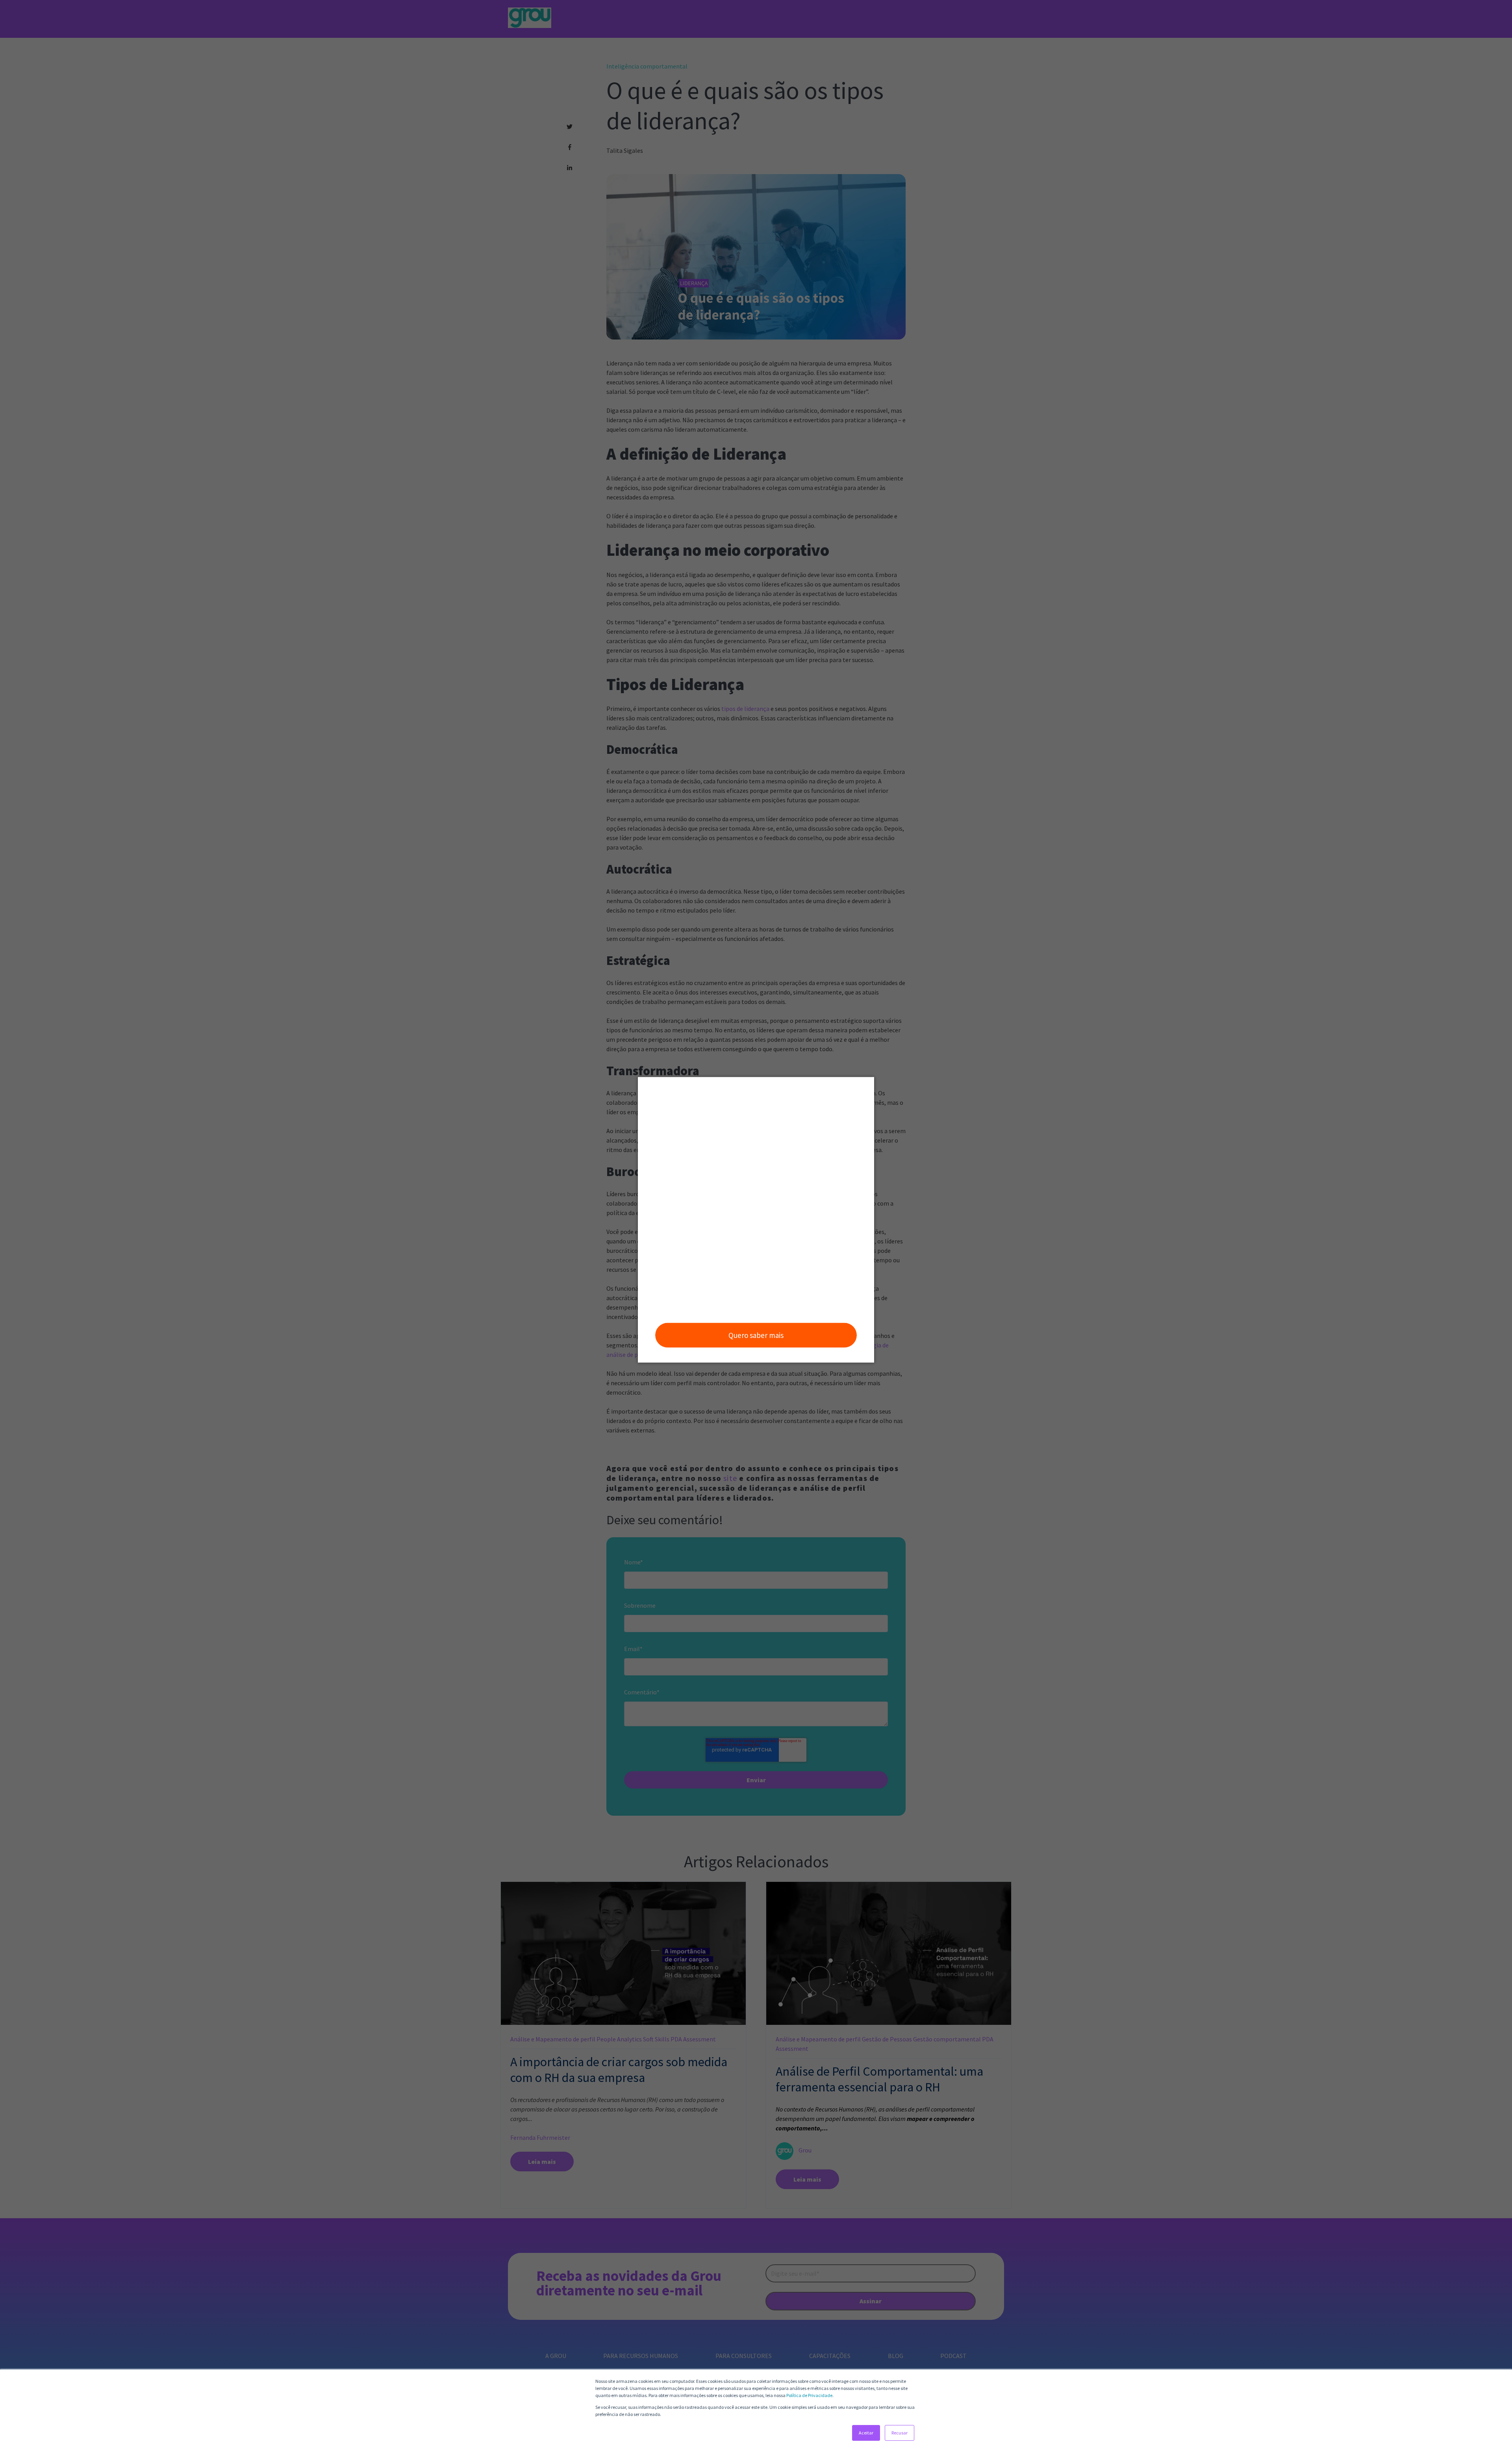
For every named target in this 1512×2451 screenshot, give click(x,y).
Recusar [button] (900, 2433)
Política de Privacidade (809, 2395)
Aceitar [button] (866, 2433)
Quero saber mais (756, 1335)
